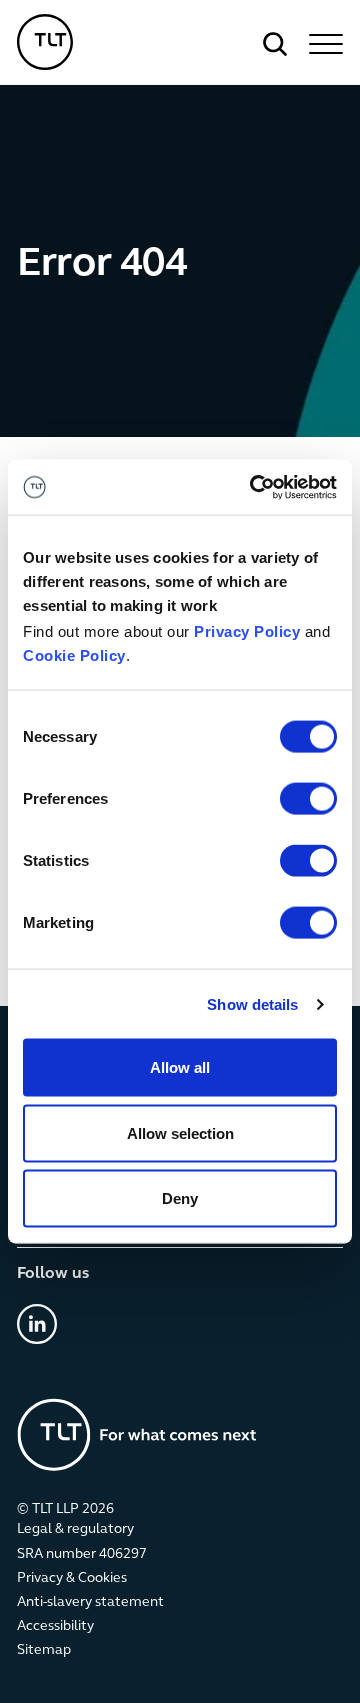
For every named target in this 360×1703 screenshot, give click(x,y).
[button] (323, 44)
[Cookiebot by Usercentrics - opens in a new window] (254, 487)
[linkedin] (37, 1324)
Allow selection (180, 1132)
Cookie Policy (74, 655)
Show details (252, 1003)
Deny (180, 1198)
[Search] (275, 44)
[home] (45, 42)
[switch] (308, 799)
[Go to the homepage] (137, 1434)
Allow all (180, 1067)
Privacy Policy (247, 631)
